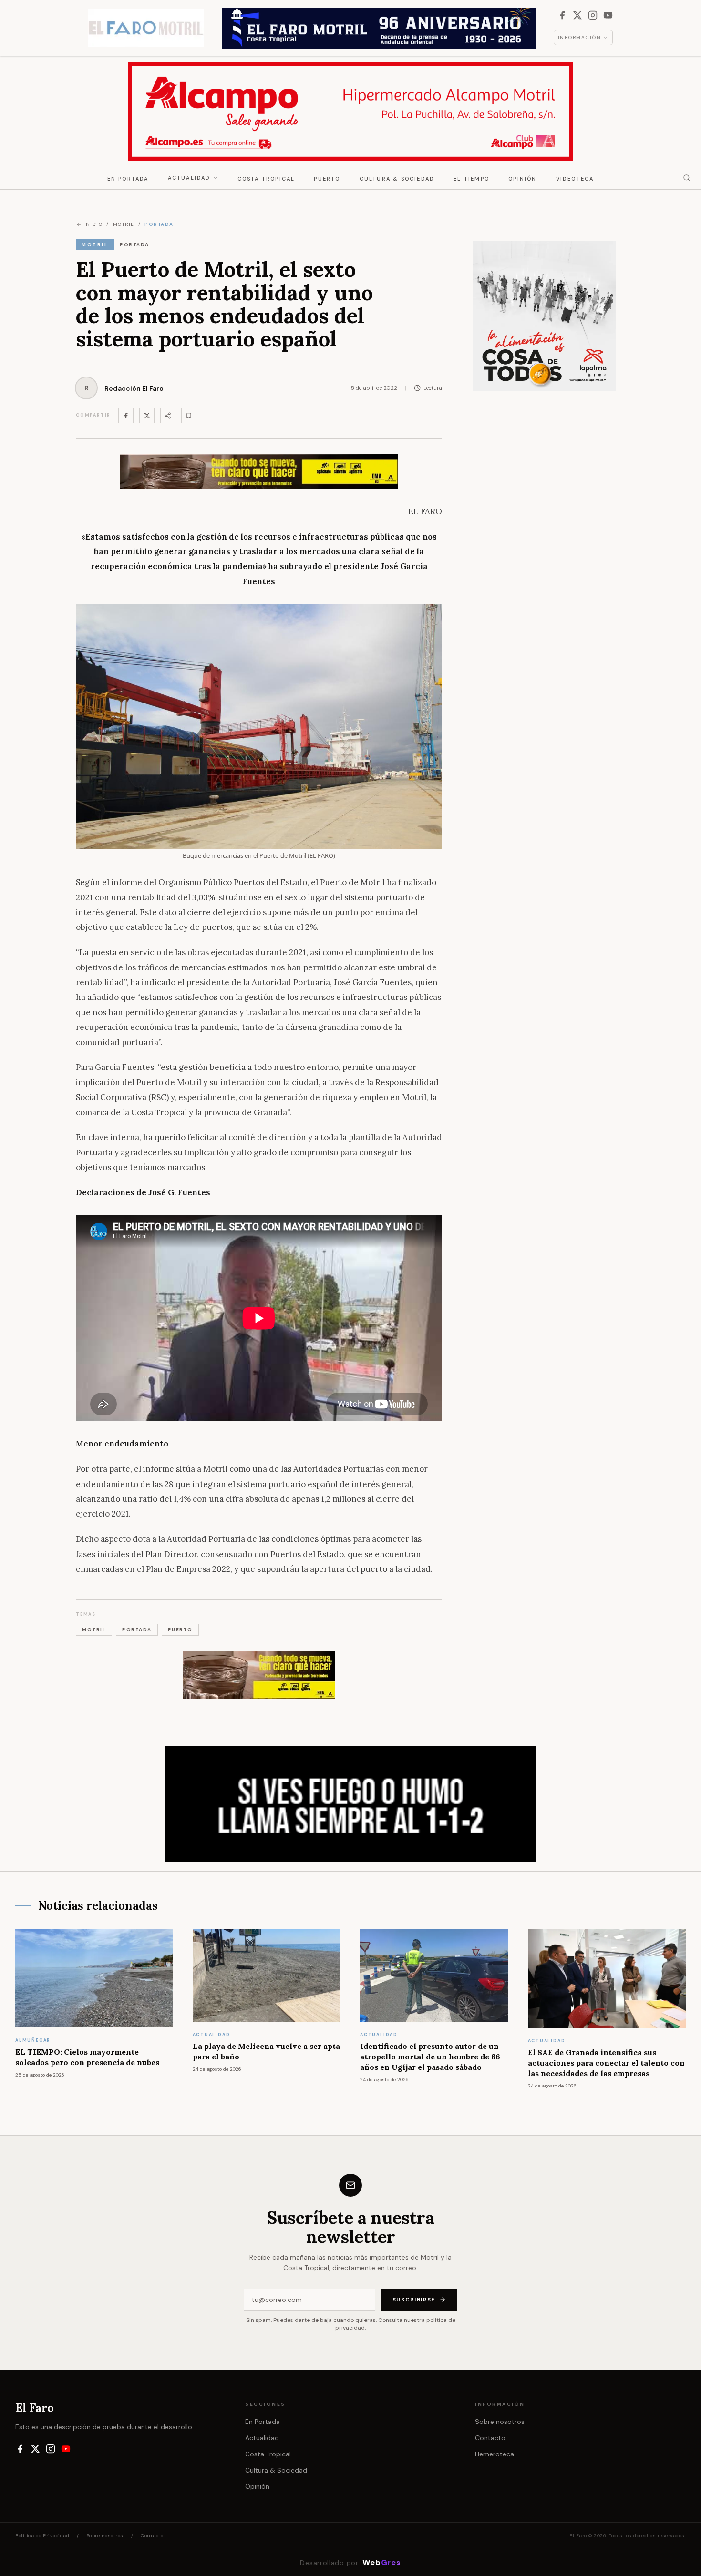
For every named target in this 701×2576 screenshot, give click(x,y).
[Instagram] (593, 15)
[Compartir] (168, 416)
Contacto (490, 2438)
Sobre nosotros (500, 2422)
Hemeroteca (495, 2454)
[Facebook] (562, 15)
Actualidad (189, 178)
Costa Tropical (266, 179)
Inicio (93, 224)
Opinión (522, 179)
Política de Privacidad (42, 2536)
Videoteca (575, 179)
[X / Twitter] (577, 15)
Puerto (327, 179)
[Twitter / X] (147, 416)
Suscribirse (414, 2300)
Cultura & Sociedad (397, 179)
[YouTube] (608, 15)
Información (580, 37)
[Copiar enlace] (189, 416)
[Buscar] (687, 178)
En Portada (128, 179)
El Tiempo (471, 179)
